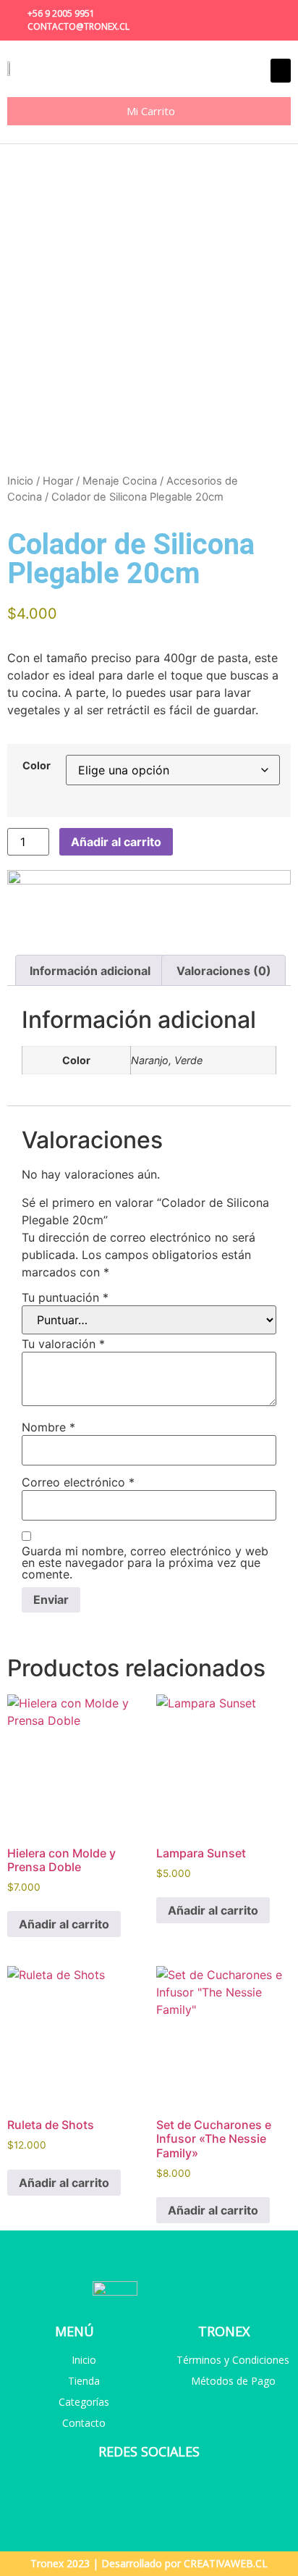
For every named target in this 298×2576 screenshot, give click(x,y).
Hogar (58, 481)
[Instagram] (263, 14)
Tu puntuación (65, 1297)
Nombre (48, 1427)
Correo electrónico (78, 1482)
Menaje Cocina (120, 481)
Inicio (20, 481)
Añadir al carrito (116, 842)
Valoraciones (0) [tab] (224, 971)
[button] (281, 71)
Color (37, 766)
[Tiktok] (284, 14)
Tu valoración (63, 1344)
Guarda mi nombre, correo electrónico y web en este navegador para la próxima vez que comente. (145, 1563)
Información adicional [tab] (90, 971)
